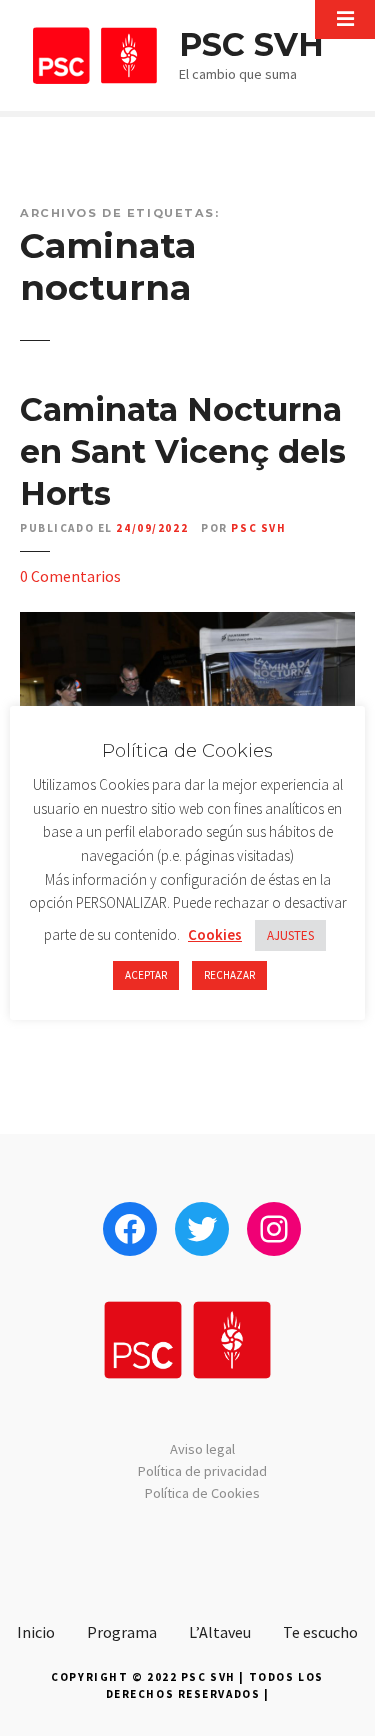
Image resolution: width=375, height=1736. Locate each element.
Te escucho (320, 1632)
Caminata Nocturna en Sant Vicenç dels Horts (183, 451)
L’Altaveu (220, 1632)
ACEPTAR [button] (146, 975)
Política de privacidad (202, 1471)
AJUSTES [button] (290, 935)
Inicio (36, 1632)
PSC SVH (251, 44)
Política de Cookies (202, 1493)
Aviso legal (202, 1449)
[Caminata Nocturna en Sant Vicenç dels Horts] (187, 624)
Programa (122, 1632)
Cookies (215, 934)
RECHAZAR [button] (229, 975)
